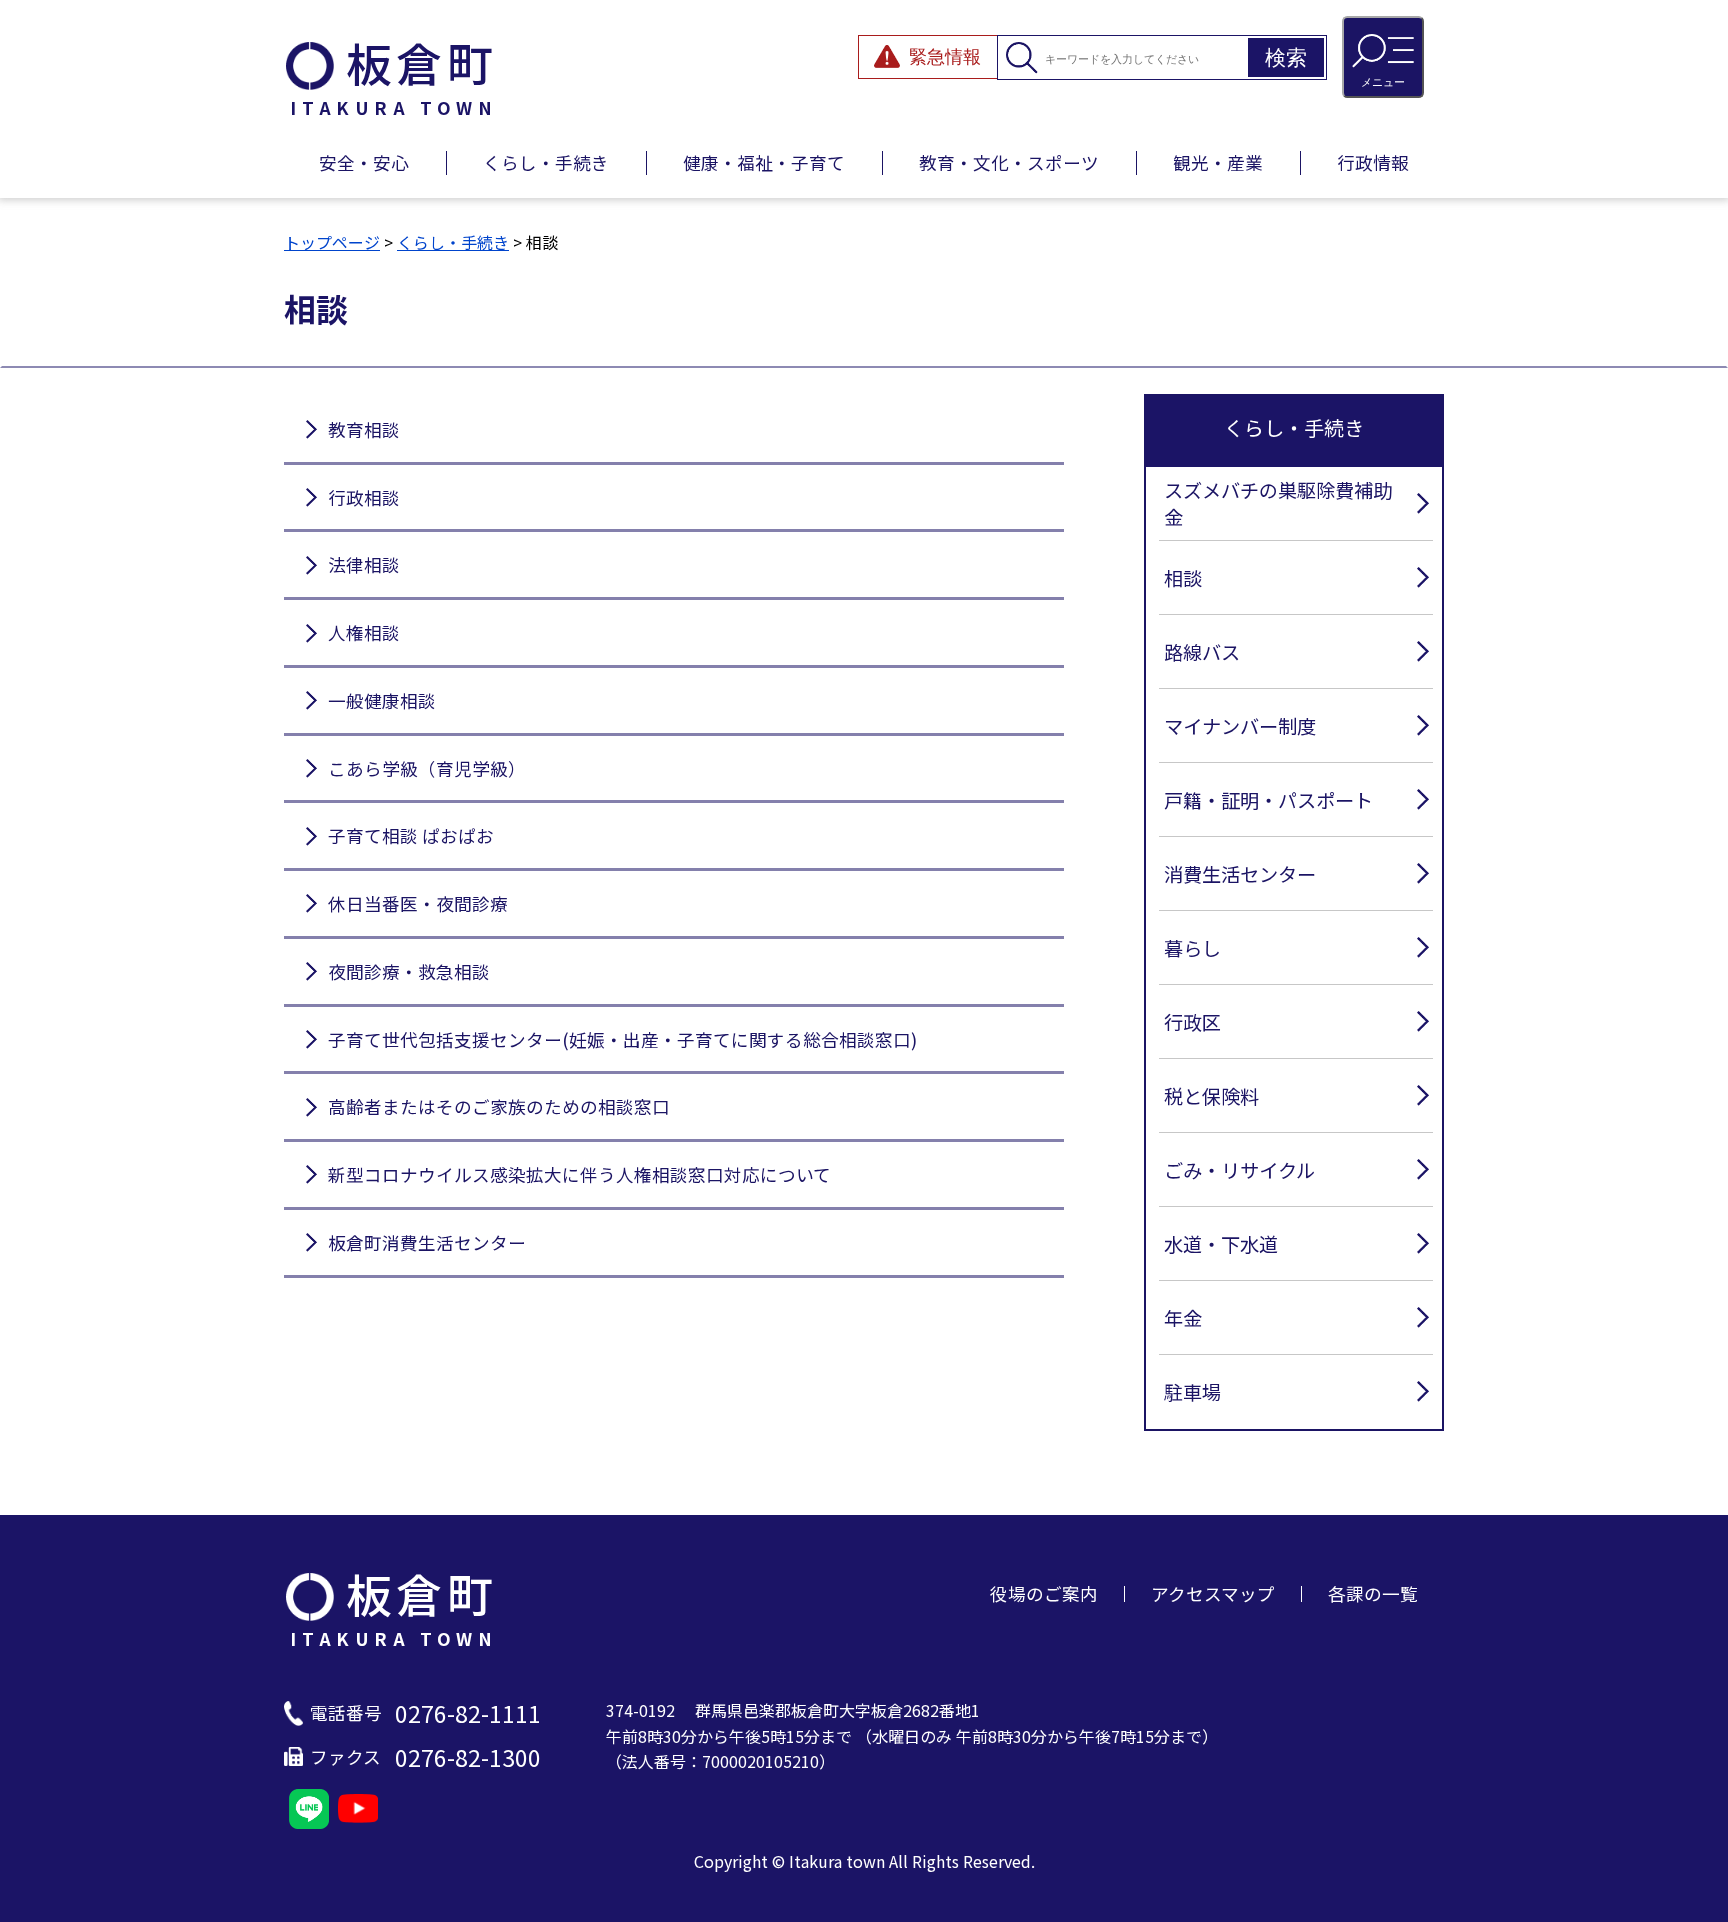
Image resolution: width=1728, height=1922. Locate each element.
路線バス (1202, 652)
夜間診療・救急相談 (409, 971)
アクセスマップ (1213, 1593)
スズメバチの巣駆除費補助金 (1278, 503)
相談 (1183, 578)
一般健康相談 (382, 700)
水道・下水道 (1221, 1244)
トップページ (332, 242)
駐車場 (1192, 1392)
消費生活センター (1240, 874)
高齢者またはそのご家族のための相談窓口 (499, 1106)
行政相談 (364, 497)
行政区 (1192, 1022)
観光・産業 (1218, 162)
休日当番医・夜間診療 (418, 903)
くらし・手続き (546, 162)
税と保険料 (1211, 1096)
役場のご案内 (1044, 1593)
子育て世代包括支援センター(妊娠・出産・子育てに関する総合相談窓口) (622, 1039)
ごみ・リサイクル (1239, 1170)
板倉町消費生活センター (427, 1242)
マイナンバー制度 (1240, 726)
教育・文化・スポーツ (1009, 162)
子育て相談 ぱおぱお (411, 835)
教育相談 (364, 429)
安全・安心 (364, 162)
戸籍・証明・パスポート (1268, 800)
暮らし (1192, 948)
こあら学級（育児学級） (427, 768)
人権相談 (364, 632)
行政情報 (1373, 162)
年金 (1183, 1318)
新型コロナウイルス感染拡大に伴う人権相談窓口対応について (579, 1174)
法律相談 (364, 564)
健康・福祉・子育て (764, 162)
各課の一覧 (1373, 1593)
